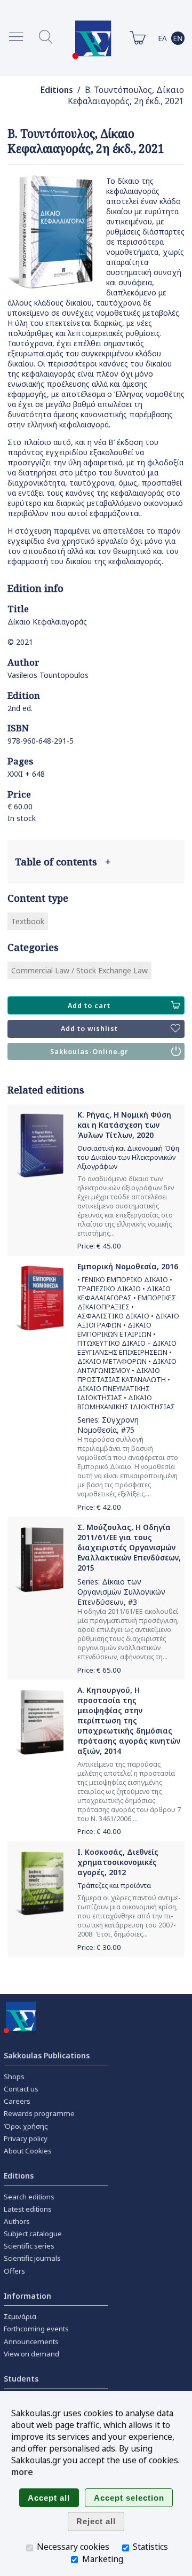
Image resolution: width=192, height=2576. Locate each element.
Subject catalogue (33, 2234)
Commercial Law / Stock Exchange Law (79, 970)
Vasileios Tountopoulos (48, 675)
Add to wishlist (89, 1029)
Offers (14, 2271)
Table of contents (63, 862)
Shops (14, 2077)
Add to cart (89, 1006)
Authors (17, 2221)
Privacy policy (26, 2138)
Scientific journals (32, 2258)
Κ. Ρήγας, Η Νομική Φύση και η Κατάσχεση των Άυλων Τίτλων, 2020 (124, 1125)
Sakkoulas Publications (47, 2055)
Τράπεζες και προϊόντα (114, 1886)
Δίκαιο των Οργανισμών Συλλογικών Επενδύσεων (121, 1592)
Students (21, 2379)
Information (27, 2296)
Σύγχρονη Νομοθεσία (108, 1425)
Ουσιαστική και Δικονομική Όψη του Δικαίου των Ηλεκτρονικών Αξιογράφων (128, 1157)
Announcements (31, 2341)
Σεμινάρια (20, 2316)
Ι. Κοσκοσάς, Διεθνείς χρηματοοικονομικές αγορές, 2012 (118, 1862)
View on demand (31, 2354)
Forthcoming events (36, 2329)
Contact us (21, 2089)
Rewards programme (39, 2113)
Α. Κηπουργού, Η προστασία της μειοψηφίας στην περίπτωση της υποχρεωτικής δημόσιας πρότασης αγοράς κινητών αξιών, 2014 (129, 1720)
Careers (17, 2101)
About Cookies (28, 2151)
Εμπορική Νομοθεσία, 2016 (128, 1266)
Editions (57, 90)
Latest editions (28, 2209)
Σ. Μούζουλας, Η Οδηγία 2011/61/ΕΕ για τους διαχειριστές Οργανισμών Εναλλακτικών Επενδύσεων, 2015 (129, 1547)
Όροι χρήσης (26, 2126)
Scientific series (29, 2246)
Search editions (29, 2197)
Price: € (99, 1246)
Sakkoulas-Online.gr (89, 1052)
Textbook (28, 921)
